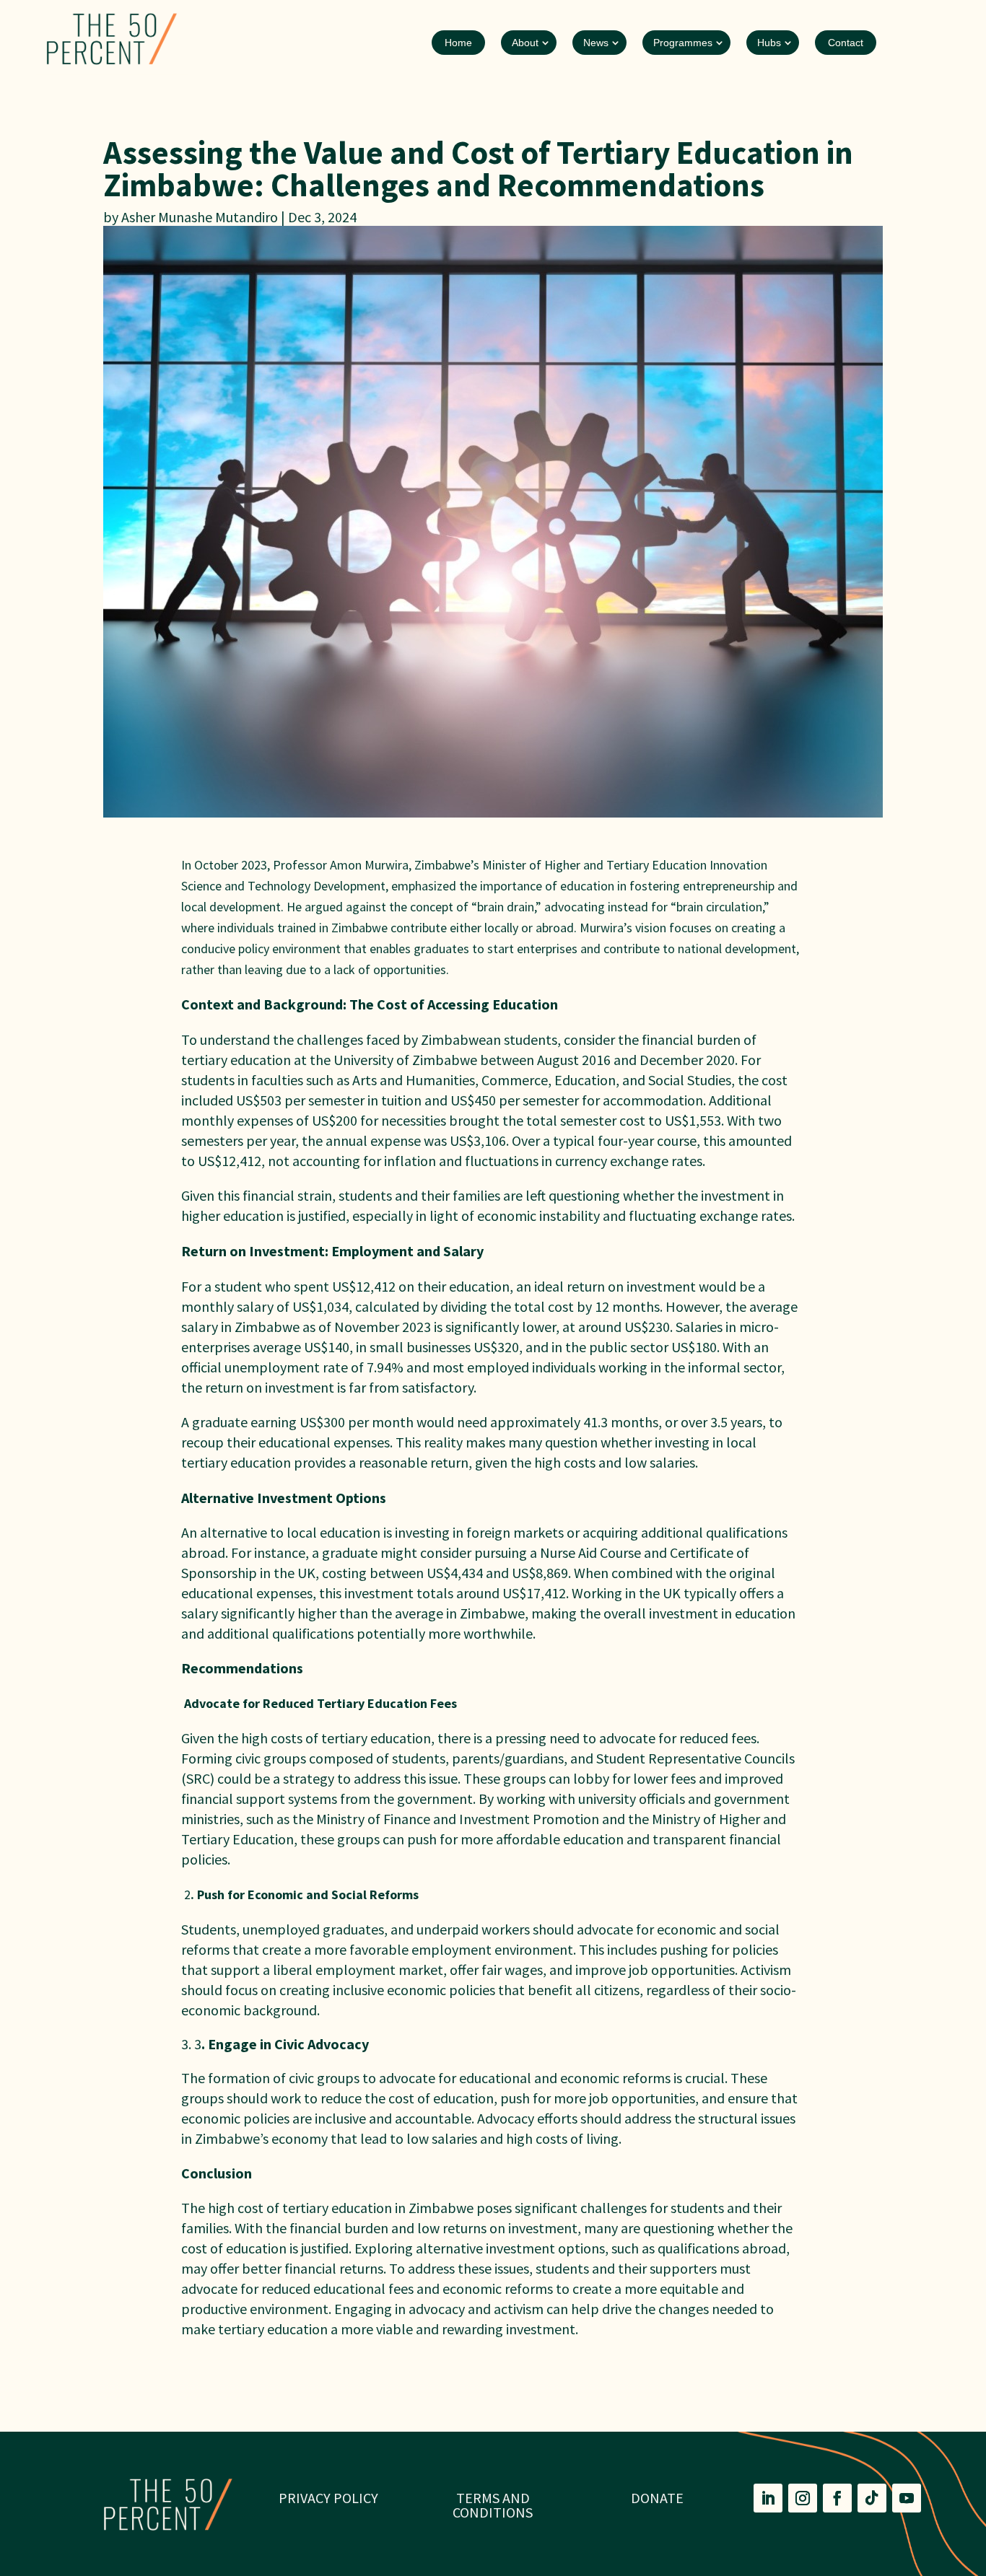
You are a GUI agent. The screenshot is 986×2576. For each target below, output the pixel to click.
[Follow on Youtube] (907, 2498)
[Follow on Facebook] (837, 2498)
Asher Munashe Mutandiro (200, 217)
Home (458, 43)
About (525, 43)
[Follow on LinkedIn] (768, 2498)
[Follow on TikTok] (872, 2498)
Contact (846, 43)
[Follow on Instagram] (803, 2498)
